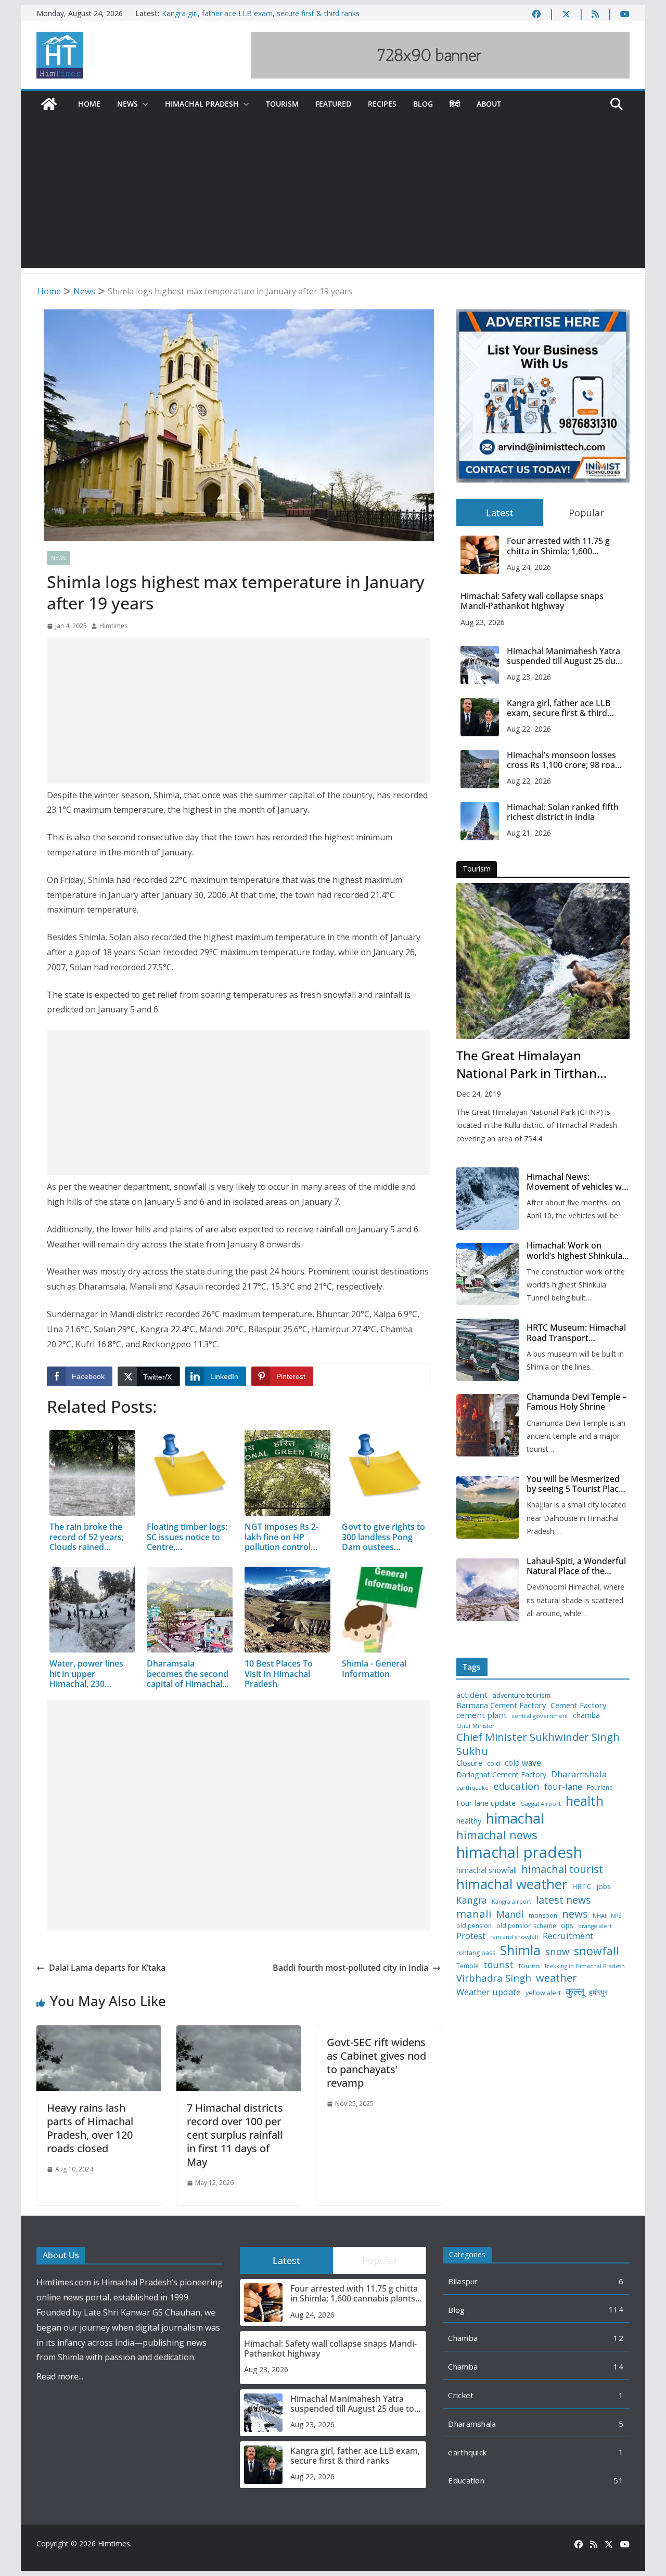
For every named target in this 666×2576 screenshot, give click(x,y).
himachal (515, 1818)
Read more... (60, 2376)
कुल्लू (575, 1991)
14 (618, 2366)
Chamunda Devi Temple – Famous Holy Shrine (577, 1402)
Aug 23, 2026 (483, 622)
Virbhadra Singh (494, 1978)
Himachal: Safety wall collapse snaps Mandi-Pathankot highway (532, 601)
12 (618, 2338)
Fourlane (600, 1788)
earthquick (467, 2452)
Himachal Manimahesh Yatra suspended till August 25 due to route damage (563, 656)
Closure (469, 1763)
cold (494, 1764)
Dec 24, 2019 (479, 1094)
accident (472, 1695)
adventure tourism (521, 1695)
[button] (143, 104)
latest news (563, 1900)
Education (466, 2480)
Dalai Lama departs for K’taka (107, 1968)
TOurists (529, 1966)
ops (567, 1926)
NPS (616, 1916)
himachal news (497, 1835)
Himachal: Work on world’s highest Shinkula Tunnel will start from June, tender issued (574, 1251)
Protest (471, 1936)
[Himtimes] (49, 104)
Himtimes (113, 626)
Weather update (489, 1992)
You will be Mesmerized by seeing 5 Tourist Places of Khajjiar (577, 1484)
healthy (469, 1821)
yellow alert (543, 1993)
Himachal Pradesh (202, 104)
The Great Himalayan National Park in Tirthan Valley (527, 1064)
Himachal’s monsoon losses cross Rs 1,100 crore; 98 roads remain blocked (566, 760)
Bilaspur (463, 2281)
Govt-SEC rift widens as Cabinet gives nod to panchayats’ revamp (376, 2063)
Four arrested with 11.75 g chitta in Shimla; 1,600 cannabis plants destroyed (559, 546)
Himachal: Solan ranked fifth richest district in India (563, 812)
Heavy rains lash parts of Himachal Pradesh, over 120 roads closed (90, 2128)
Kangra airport (511, 1902)
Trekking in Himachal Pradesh (585, 1966)
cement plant (482, 1715)
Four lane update (486, 1803)
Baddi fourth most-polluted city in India (350, 1968)
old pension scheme (526, 1926)
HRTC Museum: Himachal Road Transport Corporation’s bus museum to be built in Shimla (576, 1333)
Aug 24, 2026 (529, 567)
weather (556, 1977)
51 (618, 2480)
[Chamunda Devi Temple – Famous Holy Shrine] (488, 1425)
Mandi (510, 1914)
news (575, 1914)
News (127, 104)
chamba (586, 1715)
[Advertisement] (333, 195)
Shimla (520, 1950)
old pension (474, 1926)
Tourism (282, 104)
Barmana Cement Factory (501, 1705)
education (516, 1786)
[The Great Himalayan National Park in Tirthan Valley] (543, 961)
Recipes (382, 104)
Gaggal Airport (541, 1804)
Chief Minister (476, 1726)
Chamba (463, 2338)
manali (474, 1914)
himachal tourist (562, 1869)
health (585, 1801)
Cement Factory (578, 1705)
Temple (468, 1966)
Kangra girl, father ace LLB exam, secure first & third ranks (261, 13)
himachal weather (512, 1884)
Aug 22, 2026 (529, 729)
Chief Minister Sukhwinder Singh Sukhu (538, 1744)
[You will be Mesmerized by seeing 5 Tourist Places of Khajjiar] (488, 1507)
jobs (604, 1887)
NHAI (599, 1916)
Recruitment (568, 1936)
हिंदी (455, 104)
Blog (423, 104)
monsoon (543, 1916)
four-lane (563, 1787)
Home (89, 104)
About (489, 104)
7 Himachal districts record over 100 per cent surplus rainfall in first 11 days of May (235, 2135)
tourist (498, 1965)
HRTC (582, 1887)
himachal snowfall (486, 1870)
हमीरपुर (598, 1993)
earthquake (472, 1788)
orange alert (595, 1926)
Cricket (461, 2395)
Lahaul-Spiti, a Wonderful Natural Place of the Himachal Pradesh (576, 1566)
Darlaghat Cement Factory (501, 1775)
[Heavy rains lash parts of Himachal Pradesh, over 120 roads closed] (99, 2033)
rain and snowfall (514, 1937)
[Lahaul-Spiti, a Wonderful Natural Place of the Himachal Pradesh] (488, 1590)
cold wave (523, 1763)
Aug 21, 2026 (529, 833)
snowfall (597, 1951)
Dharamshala (579, 1774)
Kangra (472, 1900)
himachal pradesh (519, 1852)
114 (616, 2309)
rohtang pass (476, 1953)
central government (540, 1716)
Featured (333, 104)
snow (557, 1951)
